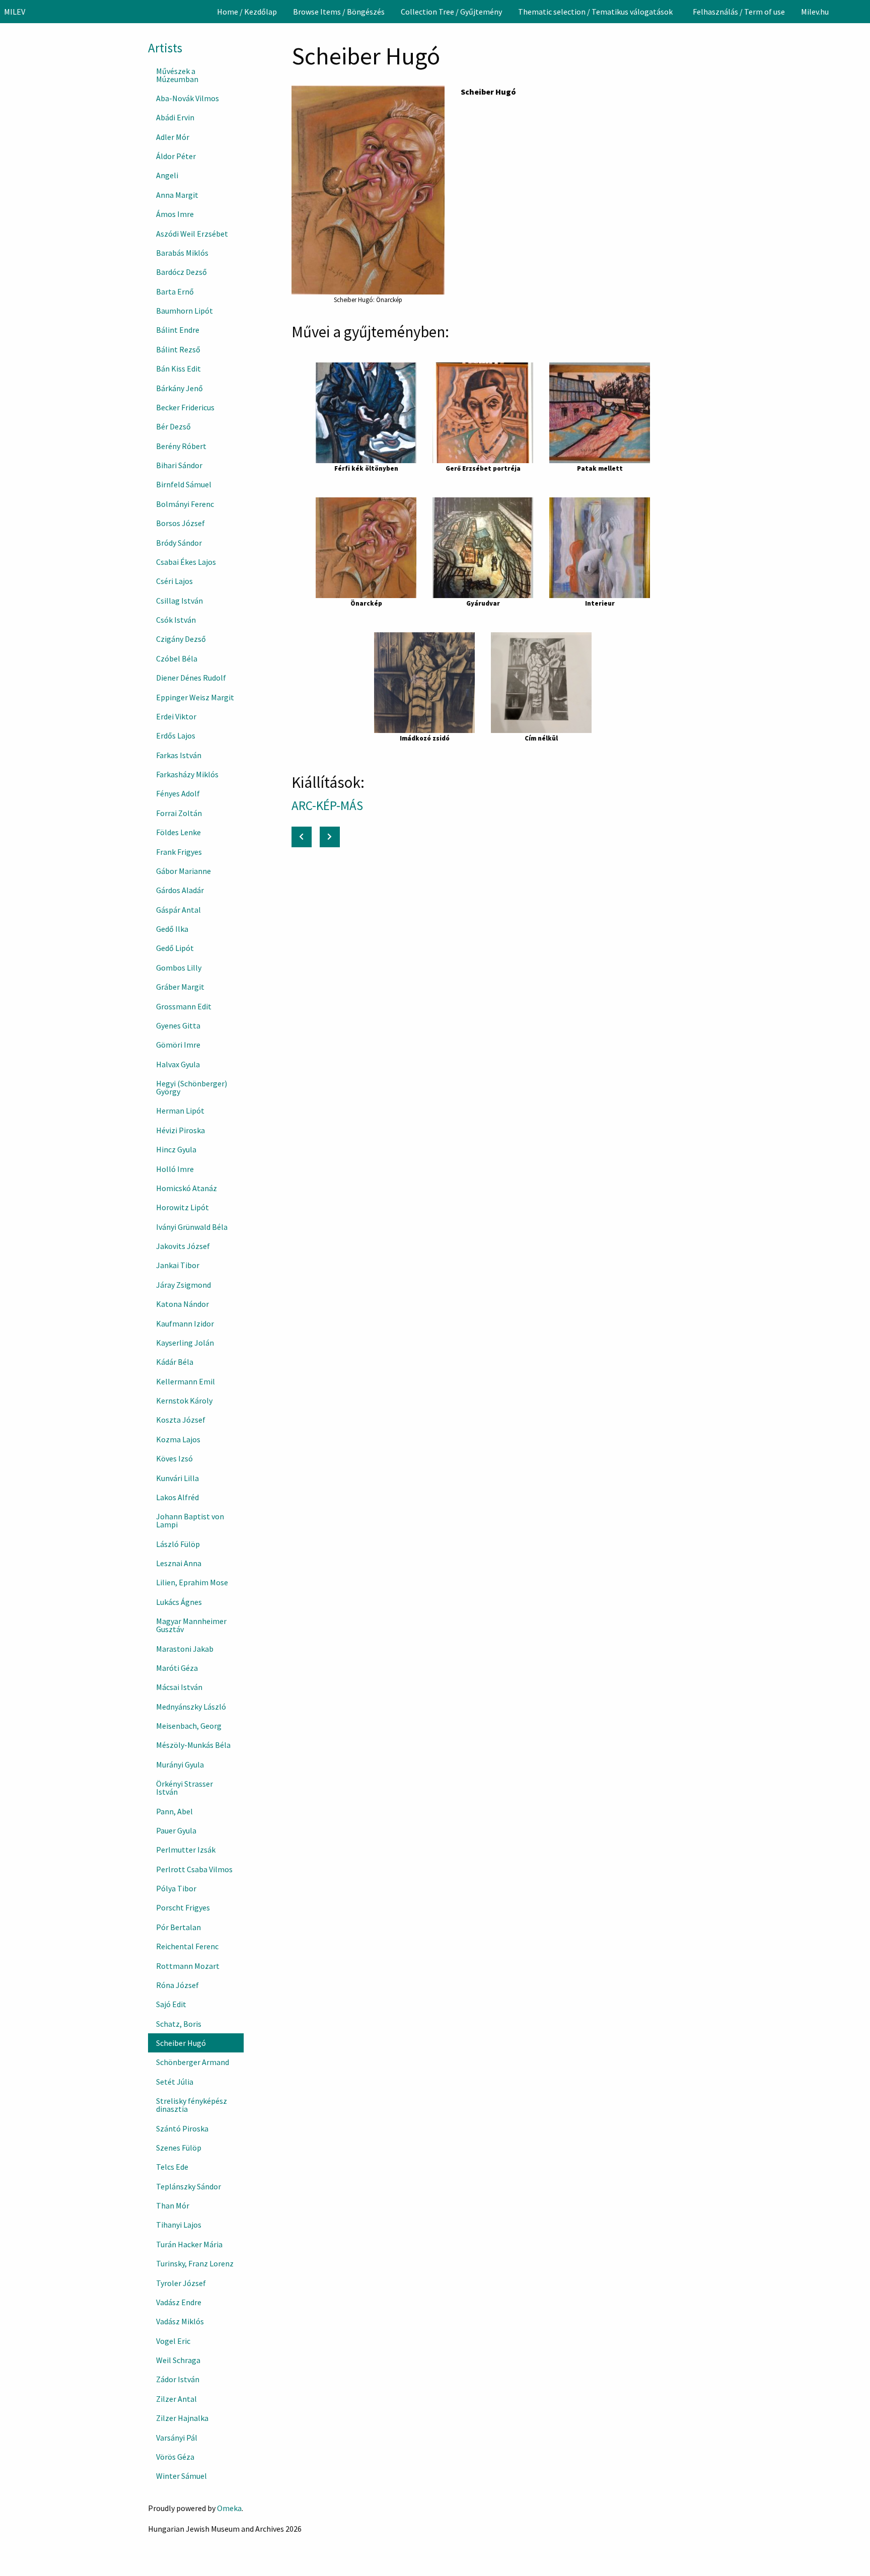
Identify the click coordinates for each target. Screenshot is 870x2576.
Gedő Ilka (172, 929)
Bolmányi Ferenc (185, 504)
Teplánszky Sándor (189, 2186)
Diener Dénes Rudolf (191, 678)
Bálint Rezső (178, 349)
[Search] (861, 12)
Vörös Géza (175, 2457)
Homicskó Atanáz (187, 1188)
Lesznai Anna (179, 1563)
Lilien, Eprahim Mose (192, 1582)
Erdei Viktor (176, 716)
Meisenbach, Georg (189, 1726)
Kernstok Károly (184, 1401)
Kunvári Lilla (177, 1478)
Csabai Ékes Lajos (186, 562)
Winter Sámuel (182, 2476)
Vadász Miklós (180, 2321)
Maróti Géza (177, 1668)
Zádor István (178, 2379)
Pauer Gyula (176, 1830)
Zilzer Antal (176, 2399)
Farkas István (179, 755)
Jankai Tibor (178, 1265)
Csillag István (179, 601)
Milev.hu (815, 12)
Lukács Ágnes (179, 1602)
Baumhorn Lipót (185, 311)
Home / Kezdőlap (247, 12)
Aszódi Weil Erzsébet (192, 234)
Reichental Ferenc (187, 1946)
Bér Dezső (173, 426)
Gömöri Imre (178, 1045)
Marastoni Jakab (185, 1649)
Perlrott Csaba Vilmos (194, 1869)
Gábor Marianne (184, 871)
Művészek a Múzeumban (177, 75)
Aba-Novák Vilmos (188, 98)
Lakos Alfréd (177, 1497)
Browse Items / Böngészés (339, 12)
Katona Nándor (183, 1304)
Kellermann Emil (186, 1381)
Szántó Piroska (182, 2128)
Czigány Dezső (181, 639)
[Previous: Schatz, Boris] (302, 837)
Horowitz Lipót (183, 1207)
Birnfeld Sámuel (184, 484)
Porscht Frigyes (183, 1907)
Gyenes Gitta (178, 1025)
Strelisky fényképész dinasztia (192, 2105)
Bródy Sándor (179, 543)
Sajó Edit (171, 2004)
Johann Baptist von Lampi (190, 1520)
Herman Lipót (180, 1111)
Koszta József (181, 1420)
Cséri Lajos (174, 581)
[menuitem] (247, 12)
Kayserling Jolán (185, 1343)
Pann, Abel (174, 1811)
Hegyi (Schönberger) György (192, 1087)
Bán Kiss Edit (178, 369)
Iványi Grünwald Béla (192, 1227)
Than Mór (173, 2205)
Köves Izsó (174, 1458)
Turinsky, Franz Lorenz (195, 2263)
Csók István (176, 620)
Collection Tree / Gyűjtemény (451, 12)
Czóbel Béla (177, 658)
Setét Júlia (175, 2082)
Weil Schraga (178, 2360)
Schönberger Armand (193, 2062)
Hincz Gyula (176, 1149)
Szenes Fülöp (179, 2148)
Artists (165, 48)
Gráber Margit (180, 987)
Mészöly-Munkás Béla (193, 1745)
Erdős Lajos (176, 735)
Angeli (167, 175)
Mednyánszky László (191, 1707)
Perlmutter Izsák (186, 1850)
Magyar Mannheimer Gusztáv (191, 1625)
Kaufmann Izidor (185, 1323)
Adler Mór (173, 137)
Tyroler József (181, 2283)
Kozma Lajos (178, 1439)
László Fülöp (178, 1544)
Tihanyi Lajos (179, 2225)
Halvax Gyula (178, 1064)
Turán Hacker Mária (189, 2244)
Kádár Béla (175, 1362)
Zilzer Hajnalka (182, 2418)
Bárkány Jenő (179, 388)
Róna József (177, 1985)
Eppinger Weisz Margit (195, 697)
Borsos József (180, 523)
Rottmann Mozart (188, 1966)
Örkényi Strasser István (185, 1788)
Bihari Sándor (179, 465)
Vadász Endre (179, 2302)
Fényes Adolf (178, 793)
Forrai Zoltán (179, 813)
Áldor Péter (176, 156)
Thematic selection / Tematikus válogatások (595, 12)
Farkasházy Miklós (187, 774)
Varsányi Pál (177, 2438)
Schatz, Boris (179, 2024)
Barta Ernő (175, 291)
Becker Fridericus (185, 407)
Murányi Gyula (180, 1764)
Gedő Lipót (175, 948)
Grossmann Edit (184, 1006)
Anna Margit (177, 195)
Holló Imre (175, 1169)
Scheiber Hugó (181, 2043)
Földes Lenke (178, 832)
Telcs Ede (172, 2167)
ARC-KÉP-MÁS (329, 805)
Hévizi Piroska (180, 1130)
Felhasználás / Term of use (739, 12)
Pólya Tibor (176, 1888)
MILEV (15, 12)
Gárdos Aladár (180, 890)
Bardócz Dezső (182, 272)
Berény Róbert (181, 446)
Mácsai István (179, 1687)
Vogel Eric (173, 2341)
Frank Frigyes (179, 852)
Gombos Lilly (179, 968)
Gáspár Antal (178, 910)
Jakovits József (183, 1246)
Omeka (229, 2508)
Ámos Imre (175, 214)
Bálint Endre (178, 330)
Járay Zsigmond (184, 1285)
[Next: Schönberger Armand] (330, 837)
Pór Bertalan (178, 1927)
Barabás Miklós (182, 253)
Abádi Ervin (175, 117)
